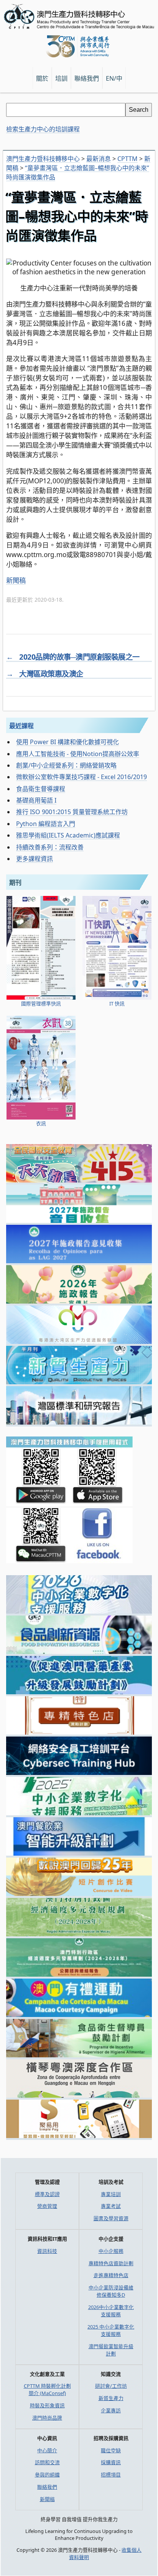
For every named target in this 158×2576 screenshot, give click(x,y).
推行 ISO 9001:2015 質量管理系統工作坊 (72, 812)
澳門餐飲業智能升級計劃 (111, 2350)
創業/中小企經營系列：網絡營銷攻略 (66, 765)
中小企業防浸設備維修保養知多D (111, 2291)
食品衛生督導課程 (41, 789)
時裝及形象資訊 (47, 2405)
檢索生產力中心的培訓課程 (43, 129)
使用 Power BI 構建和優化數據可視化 (67, 742)
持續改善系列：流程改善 (50, 847)
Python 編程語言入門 (46, 824)
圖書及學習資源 (111, 2218)
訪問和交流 (47, 2462)
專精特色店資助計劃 (111, 2263)
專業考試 (111, 2206)
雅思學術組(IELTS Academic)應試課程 (68, 835)
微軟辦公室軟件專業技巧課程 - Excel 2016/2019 (81, 777)
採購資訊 (111, 2462)
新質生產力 (111, 2398)
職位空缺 (111, 2450)
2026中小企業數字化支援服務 (111, 2311)
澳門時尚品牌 (47, 2418)
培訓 (61, 78)
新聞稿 (16, 580)
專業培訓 (111, 2194)
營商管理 (47, 2206)
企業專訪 (111, 2410)
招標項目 (111, 2475)
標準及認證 (47, 2194)
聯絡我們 (47, 2487)
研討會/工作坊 (111, 2386)
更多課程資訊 (35, 859)
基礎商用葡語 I (36, 800)
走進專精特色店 (111, 2275)
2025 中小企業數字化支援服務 (111, 2330)
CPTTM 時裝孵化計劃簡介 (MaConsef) (47, 2389)
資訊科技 (47, 2251)
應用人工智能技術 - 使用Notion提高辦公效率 (78, 754)
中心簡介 (47, 2450)
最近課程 (21, 726)
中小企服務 (111, 2251)
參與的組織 (47, 2475)
